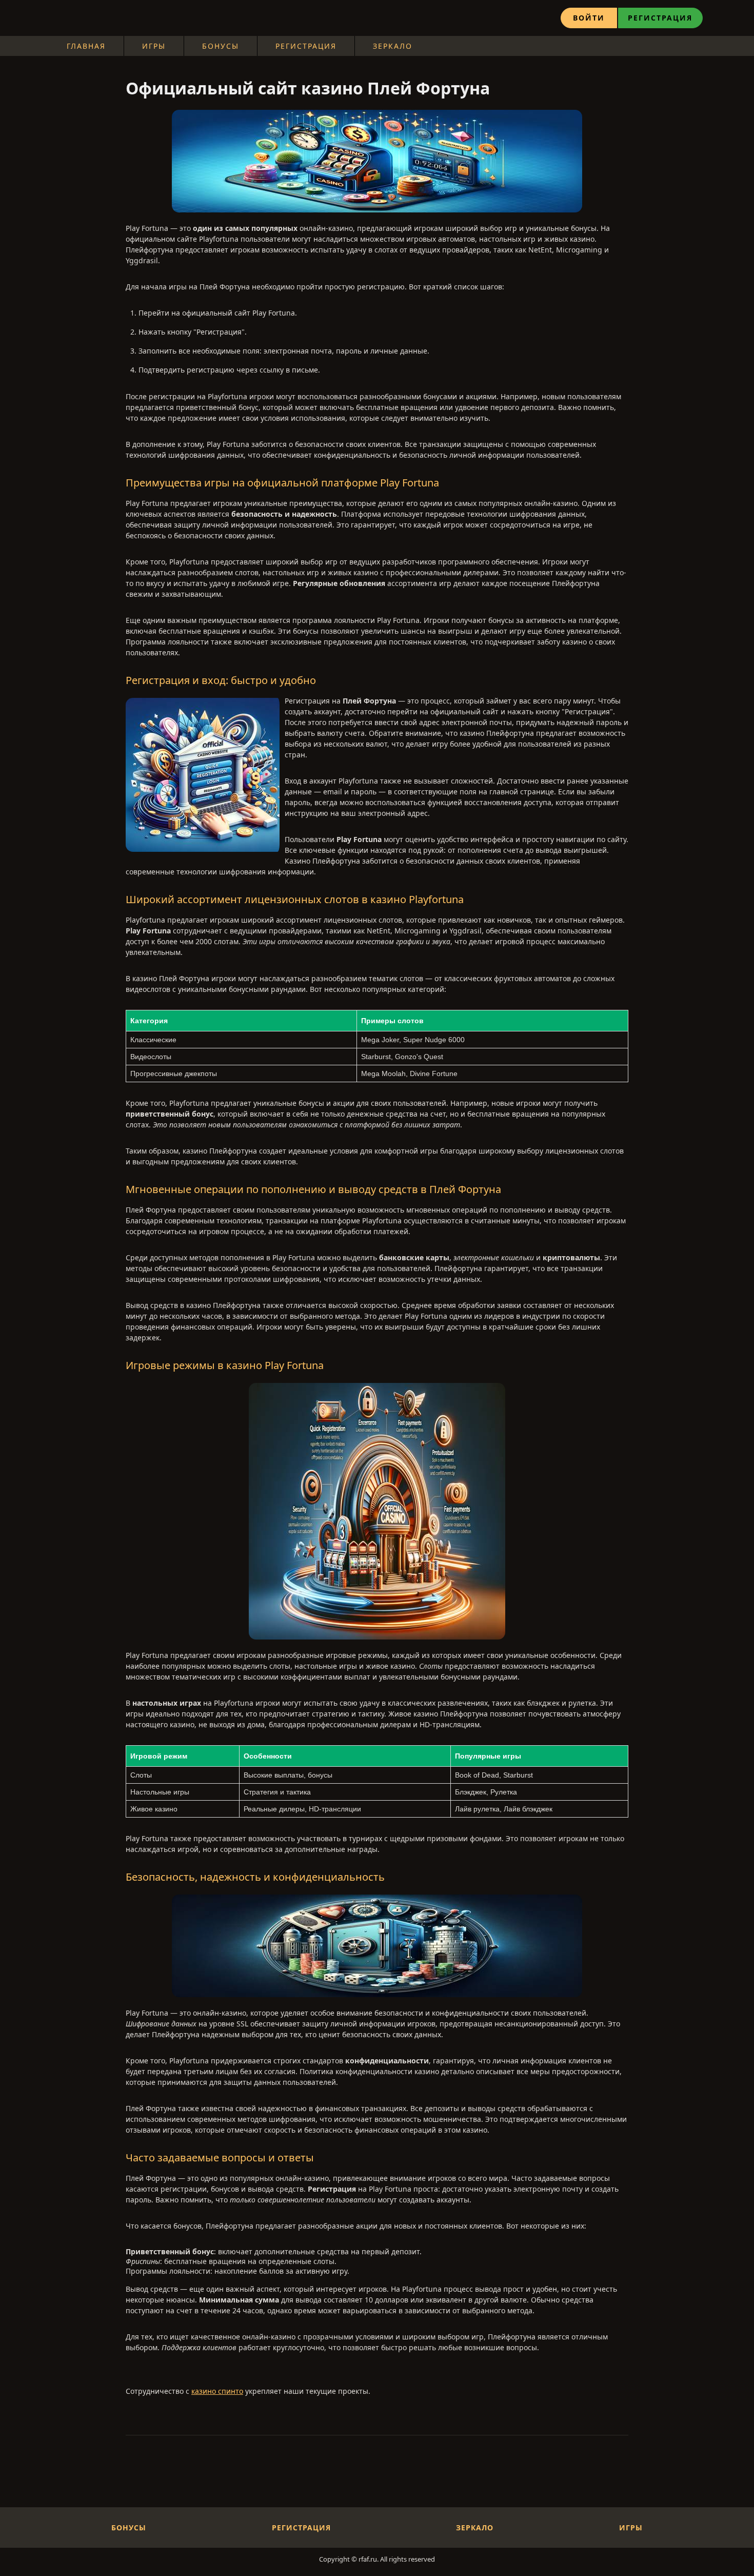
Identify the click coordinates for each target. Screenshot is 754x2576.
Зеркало (393, 46)
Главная (86, 46)
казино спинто (217, 2391)
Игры (154, 46)
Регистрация (660, 18)
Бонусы (221, 46)
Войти (589, 18)
